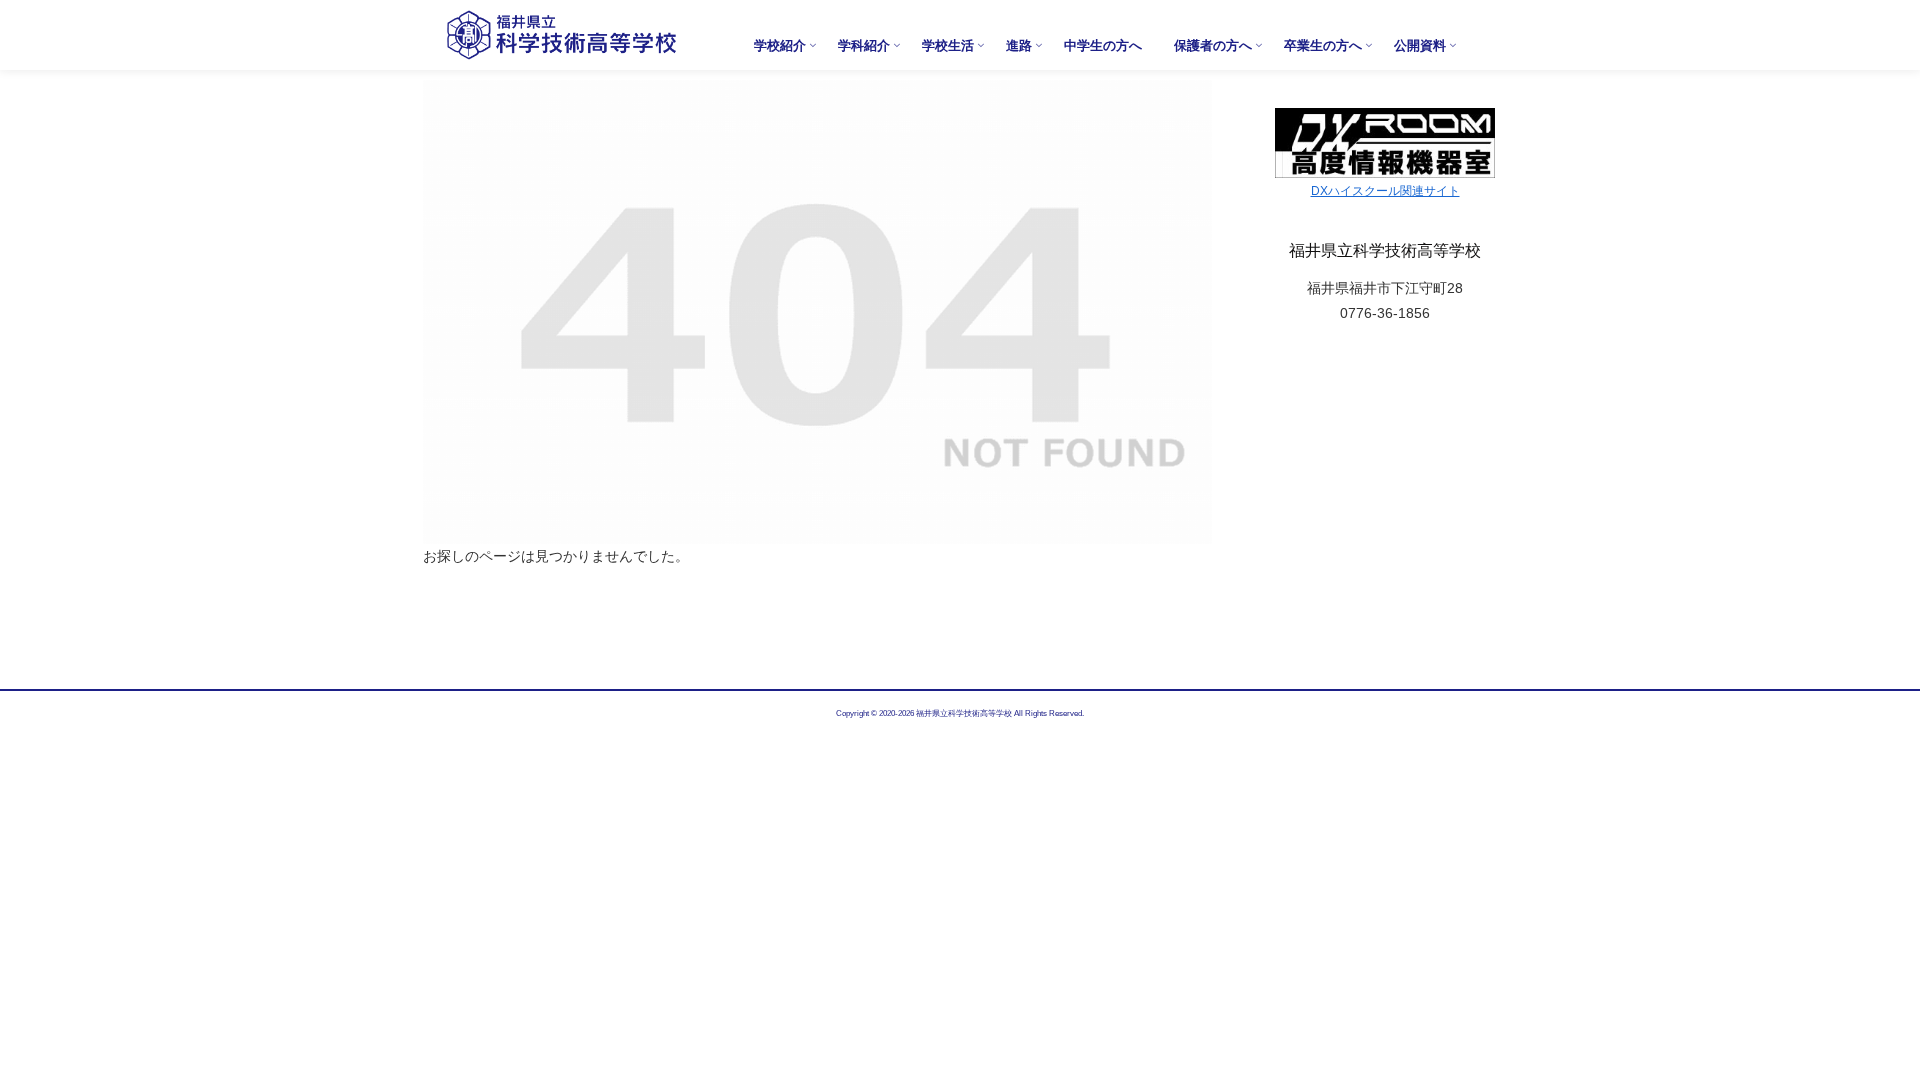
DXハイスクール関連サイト (1385, 191)
